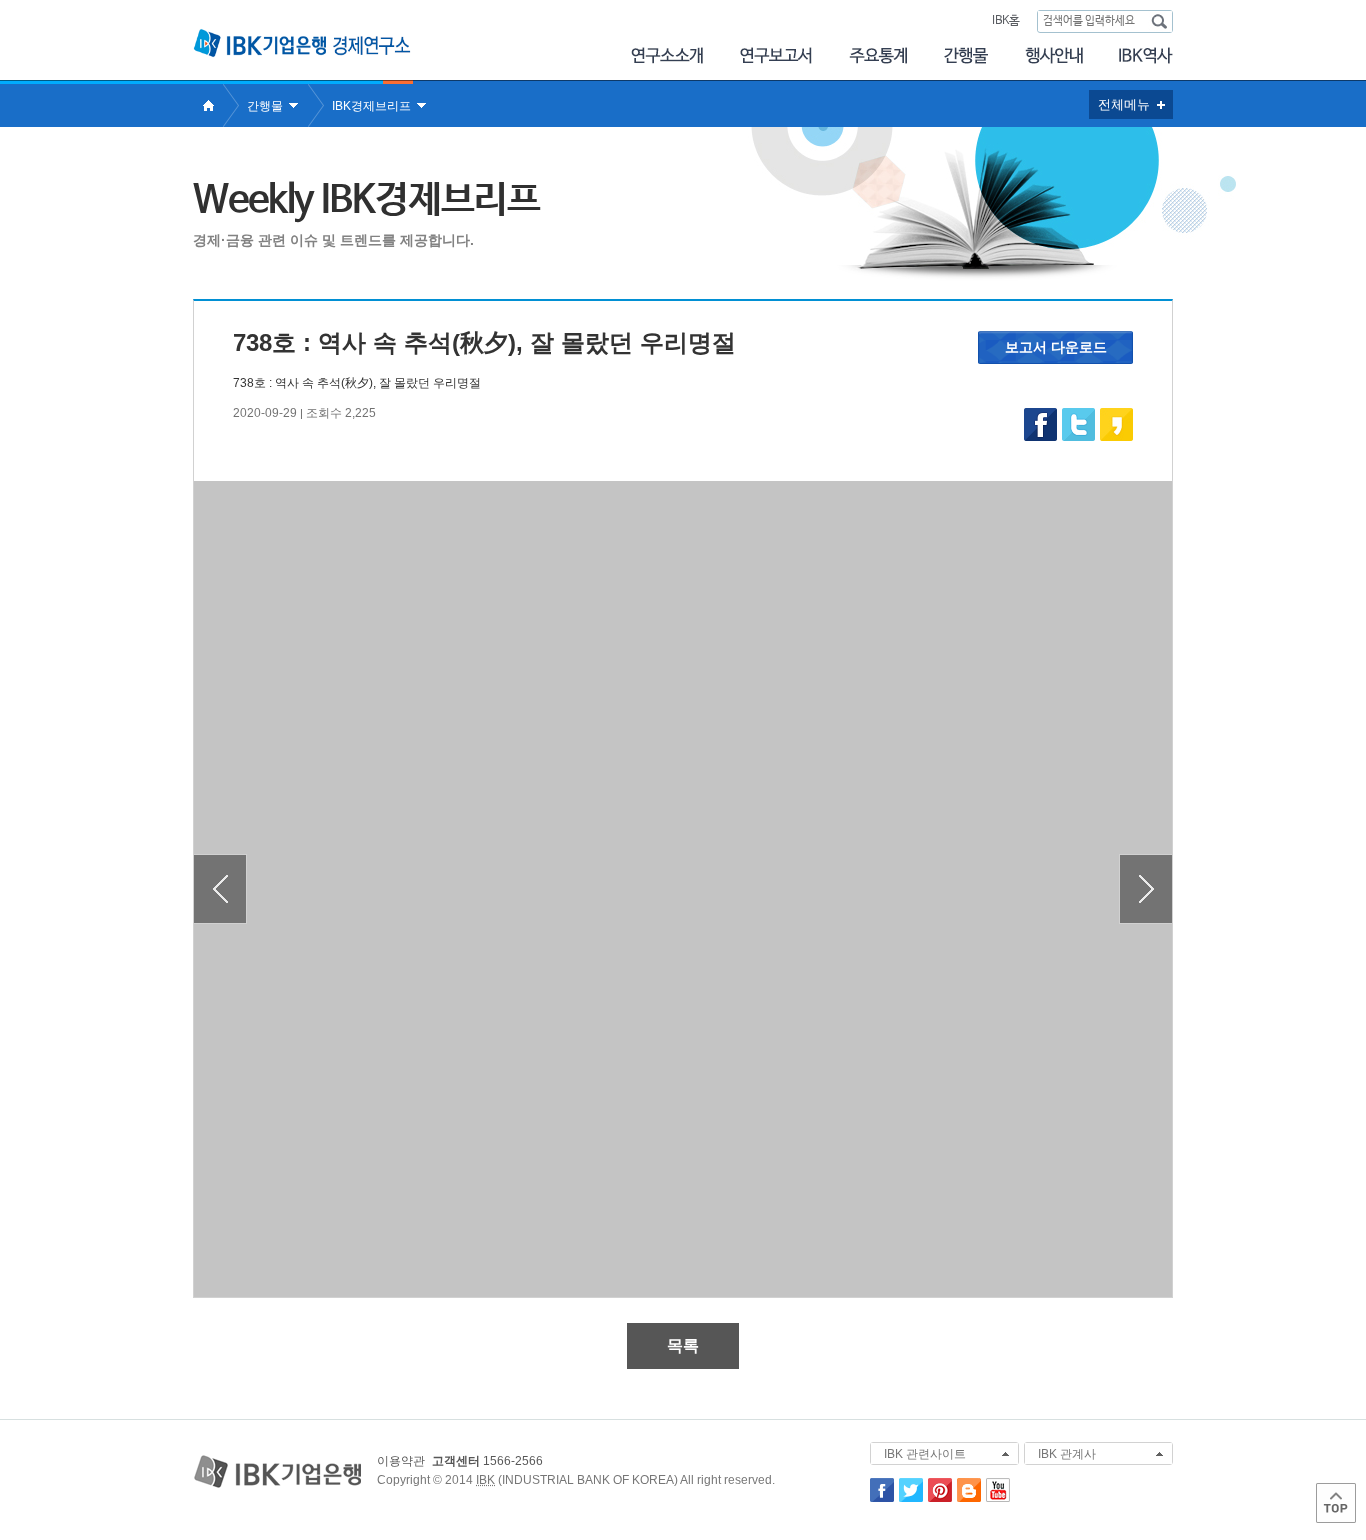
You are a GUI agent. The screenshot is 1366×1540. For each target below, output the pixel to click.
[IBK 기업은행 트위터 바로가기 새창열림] (911, 1498)
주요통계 (878, 55)
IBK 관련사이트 (925, 1454)
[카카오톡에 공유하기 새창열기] (1115, 437)
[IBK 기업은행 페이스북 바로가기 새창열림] (882, 1498)
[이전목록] (220, 889)
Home (208, 105)
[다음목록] (1145, 889)
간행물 (966, 55)
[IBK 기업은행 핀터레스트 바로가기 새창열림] (940, 1498)
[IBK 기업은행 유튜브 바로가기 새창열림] (998, 1498)
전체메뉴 (1124, 104)
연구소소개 (666, 55)
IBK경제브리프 (371, 106)
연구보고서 (776, 55)
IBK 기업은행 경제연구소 (302, 43)
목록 (683, 1345)
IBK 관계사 (1067, 1454)
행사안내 (1054, 55)
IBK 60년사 (1146, 55)
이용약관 (401, 1461)
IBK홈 (1005, 21)
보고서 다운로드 (1056, 347)
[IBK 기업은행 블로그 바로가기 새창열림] (969, 1498)
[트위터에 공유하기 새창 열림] (1077, 424)
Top (1336, 1503)
